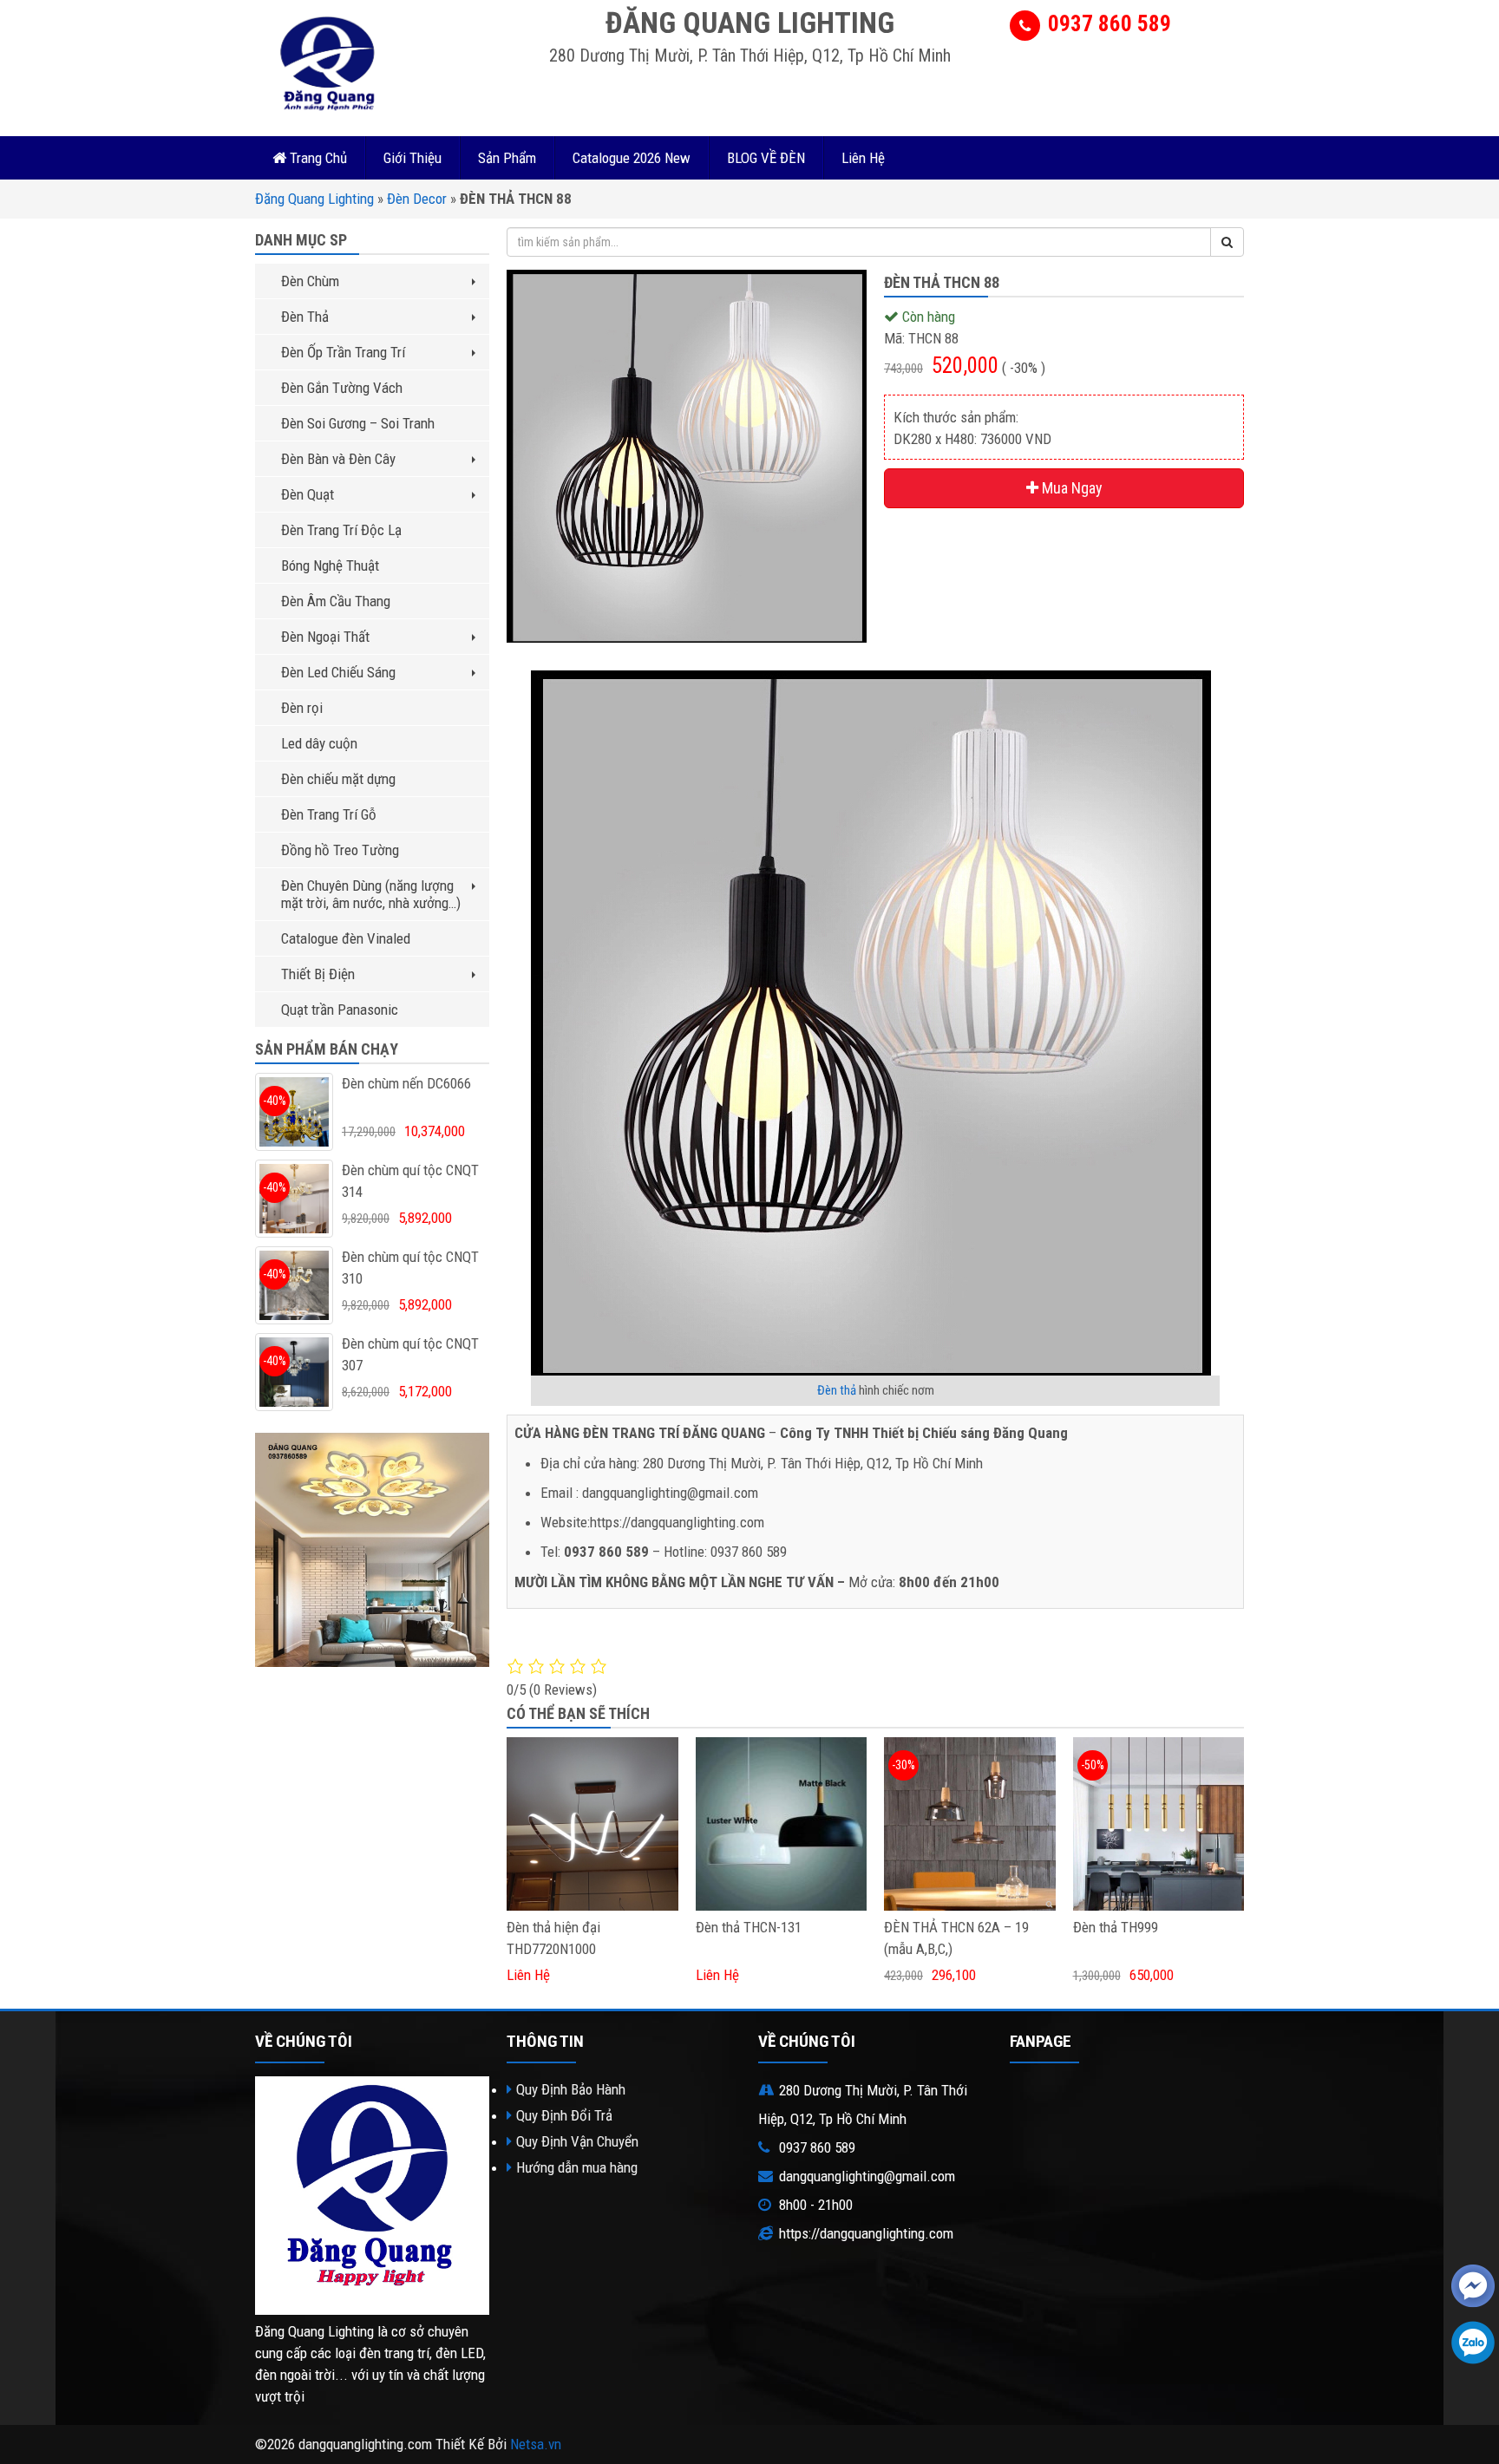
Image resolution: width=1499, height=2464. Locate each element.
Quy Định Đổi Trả (564, 2115)
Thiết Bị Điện (318, 974)
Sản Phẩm (507, 158)
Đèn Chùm (310, 281)
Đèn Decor (417, 199)
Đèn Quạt (308, 494)
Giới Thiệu (412, 158)
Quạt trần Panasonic (340, 1010)
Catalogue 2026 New (632, 158)
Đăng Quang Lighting (314, 199)
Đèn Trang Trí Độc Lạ (341, 530)
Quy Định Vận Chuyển (577, 2141)
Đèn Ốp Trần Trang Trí (343, 352)
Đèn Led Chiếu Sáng (338, 672)
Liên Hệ (863, 158)
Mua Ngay (1070, 488)
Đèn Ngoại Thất (325, 637)
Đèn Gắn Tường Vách (342, 388)
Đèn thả (837, 1390)
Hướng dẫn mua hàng (577, 2167)
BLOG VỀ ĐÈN (766, 158)
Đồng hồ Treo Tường (340, 850)
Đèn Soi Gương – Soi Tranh (358, 423)
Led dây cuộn (319, 743)
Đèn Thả (305, 317)
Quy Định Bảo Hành (571, 2089)
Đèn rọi (302, 708)
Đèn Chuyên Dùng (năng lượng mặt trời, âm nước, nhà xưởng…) (371, 894)
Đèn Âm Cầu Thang (336, 601)
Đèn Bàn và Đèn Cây (338, 459)
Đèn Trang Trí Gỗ (329, 814)
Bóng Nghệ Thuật (330, 565)
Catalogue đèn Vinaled (346, 938)
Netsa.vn (536, 2444)
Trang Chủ (317, 158)
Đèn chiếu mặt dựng (338, 779)
